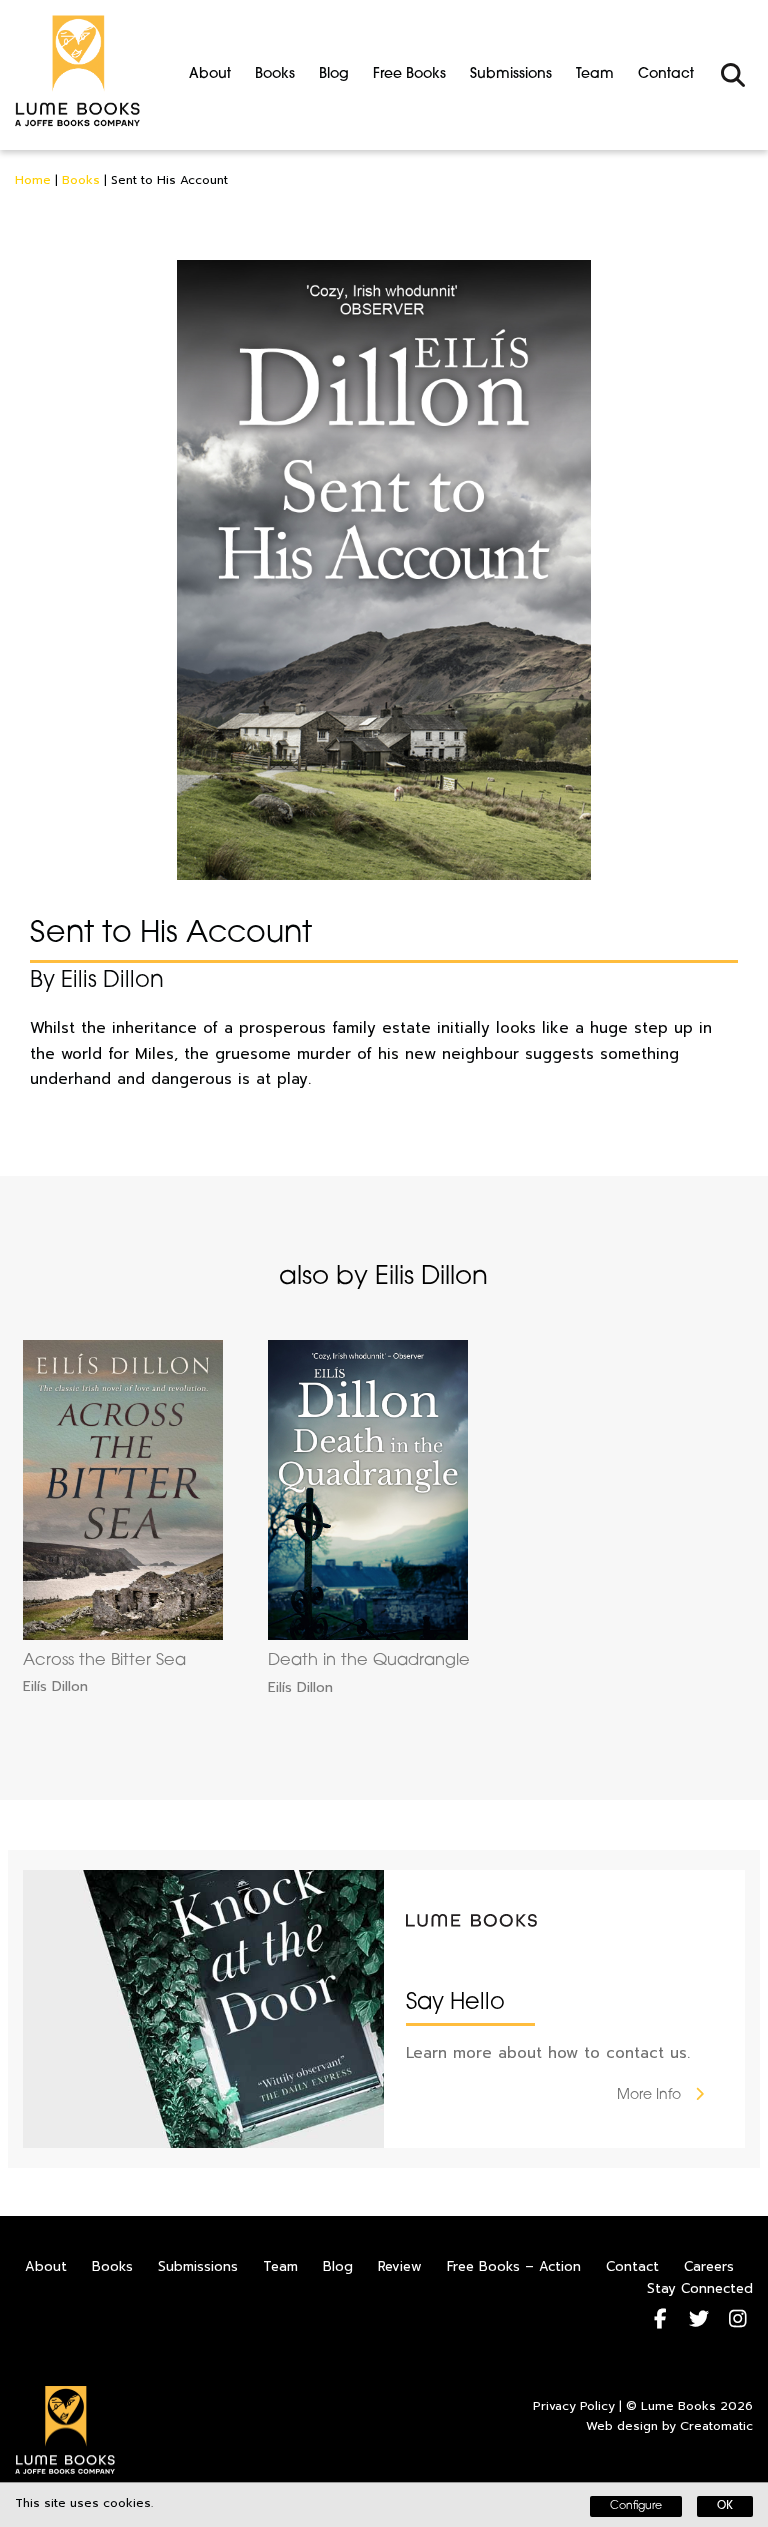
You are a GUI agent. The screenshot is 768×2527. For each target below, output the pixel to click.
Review (400, 2266)
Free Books (409, 74)
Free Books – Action (514, 2266)
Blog (334, 74)
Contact (666, 74)
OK (725, 2506)
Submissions (511, 74)
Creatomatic (716, 2426)
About (210, 74)
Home (33, 180)
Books (275, 74)
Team (595, 74)
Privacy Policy (574, 2406)
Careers (709, 2266)
